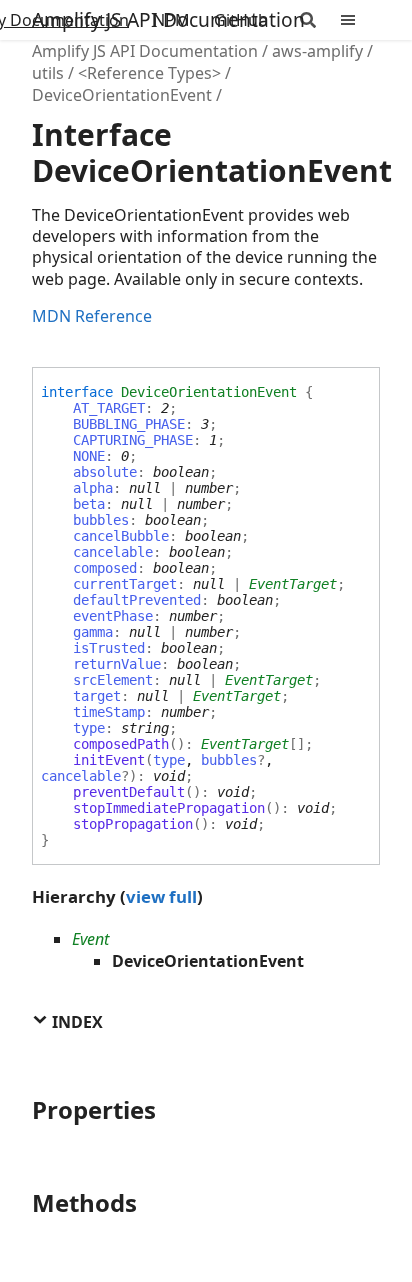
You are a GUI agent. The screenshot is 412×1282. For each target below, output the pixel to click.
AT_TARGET (109, 408)
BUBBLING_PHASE (129, 424)
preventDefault (129, 792)
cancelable (113, 552)
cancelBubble (121, 536)
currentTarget (125, 584)
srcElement (113, 680)
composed (105, 568)
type (89, 728)
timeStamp (109, 712)
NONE (89, 456)
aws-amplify (317, 51)
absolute (105, 472)
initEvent (109, 760)
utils (48, 73)
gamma (93, 632)
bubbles (101, 520)
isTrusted (109, 648)
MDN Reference (92, 316)
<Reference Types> (149, 73)
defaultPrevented (137, 600)
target (97, 696)
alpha (93, 488)
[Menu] (360, 20)
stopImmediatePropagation (169, 808)
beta (89, 504)
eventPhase (113, 616)
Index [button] (75, 1022)
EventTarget (293, 584)
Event (90, 939)
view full (161, 896)
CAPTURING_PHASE (133, 440)
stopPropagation (133, 824)
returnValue (117, 664)
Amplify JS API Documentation (168, 19)
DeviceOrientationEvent (122, 95)
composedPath (121, 744)
